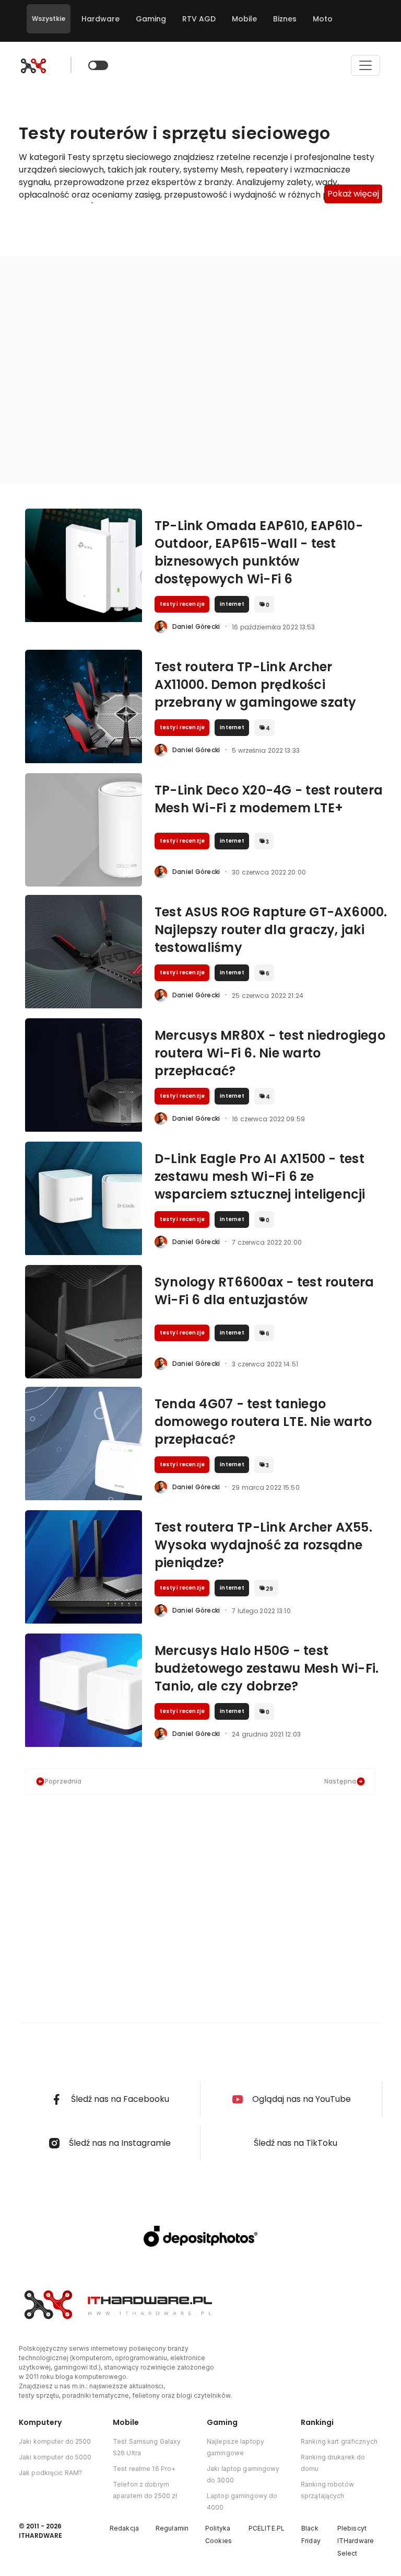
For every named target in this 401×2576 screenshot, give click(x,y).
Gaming (151, 19)
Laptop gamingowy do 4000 (242, 2502)
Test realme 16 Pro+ (144, 2469)
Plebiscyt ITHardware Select (356, 2541)
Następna (340, 1781)
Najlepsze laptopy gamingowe (235, 2447)
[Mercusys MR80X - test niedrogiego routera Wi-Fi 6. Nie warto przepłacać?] (84, 1075)
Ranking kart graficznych (339, 2441)
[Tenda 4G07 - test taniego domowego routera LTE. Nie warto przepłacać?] (84, 1444)
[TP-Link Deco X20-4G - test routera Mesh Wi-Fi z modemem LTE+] (84, 830)
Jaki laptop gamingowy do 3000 (243, 2474)
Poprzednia (63, 1781)
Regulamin (172, 2528)
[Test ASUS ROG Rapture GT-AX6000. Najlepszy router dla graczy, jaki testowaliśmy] (84, 952)
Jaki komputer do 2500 (55, 2441)
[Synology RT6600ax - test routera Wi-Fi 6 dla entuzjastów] (84, 1322)
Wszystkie (49, 19)
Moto (323, 19)
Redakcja (124, 2528)
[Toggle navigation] (365, 65)
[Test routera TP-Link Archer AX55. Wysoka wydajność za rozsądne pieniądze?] (84, 1567)
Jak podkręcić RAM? (50, 2473)
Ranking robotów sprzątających (327, 2490)
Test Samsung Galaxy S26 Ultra (147, 2447)
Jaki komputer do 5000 (55, 2457)
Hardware (101, 19)
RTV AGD (199, 19)
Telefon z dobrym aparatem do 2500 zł (145, 2490)
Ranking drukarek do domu (333, 2463)
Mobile (244, 19)
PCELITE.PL (267, 2528)
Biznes (285, 19)
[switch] (98, 65)
